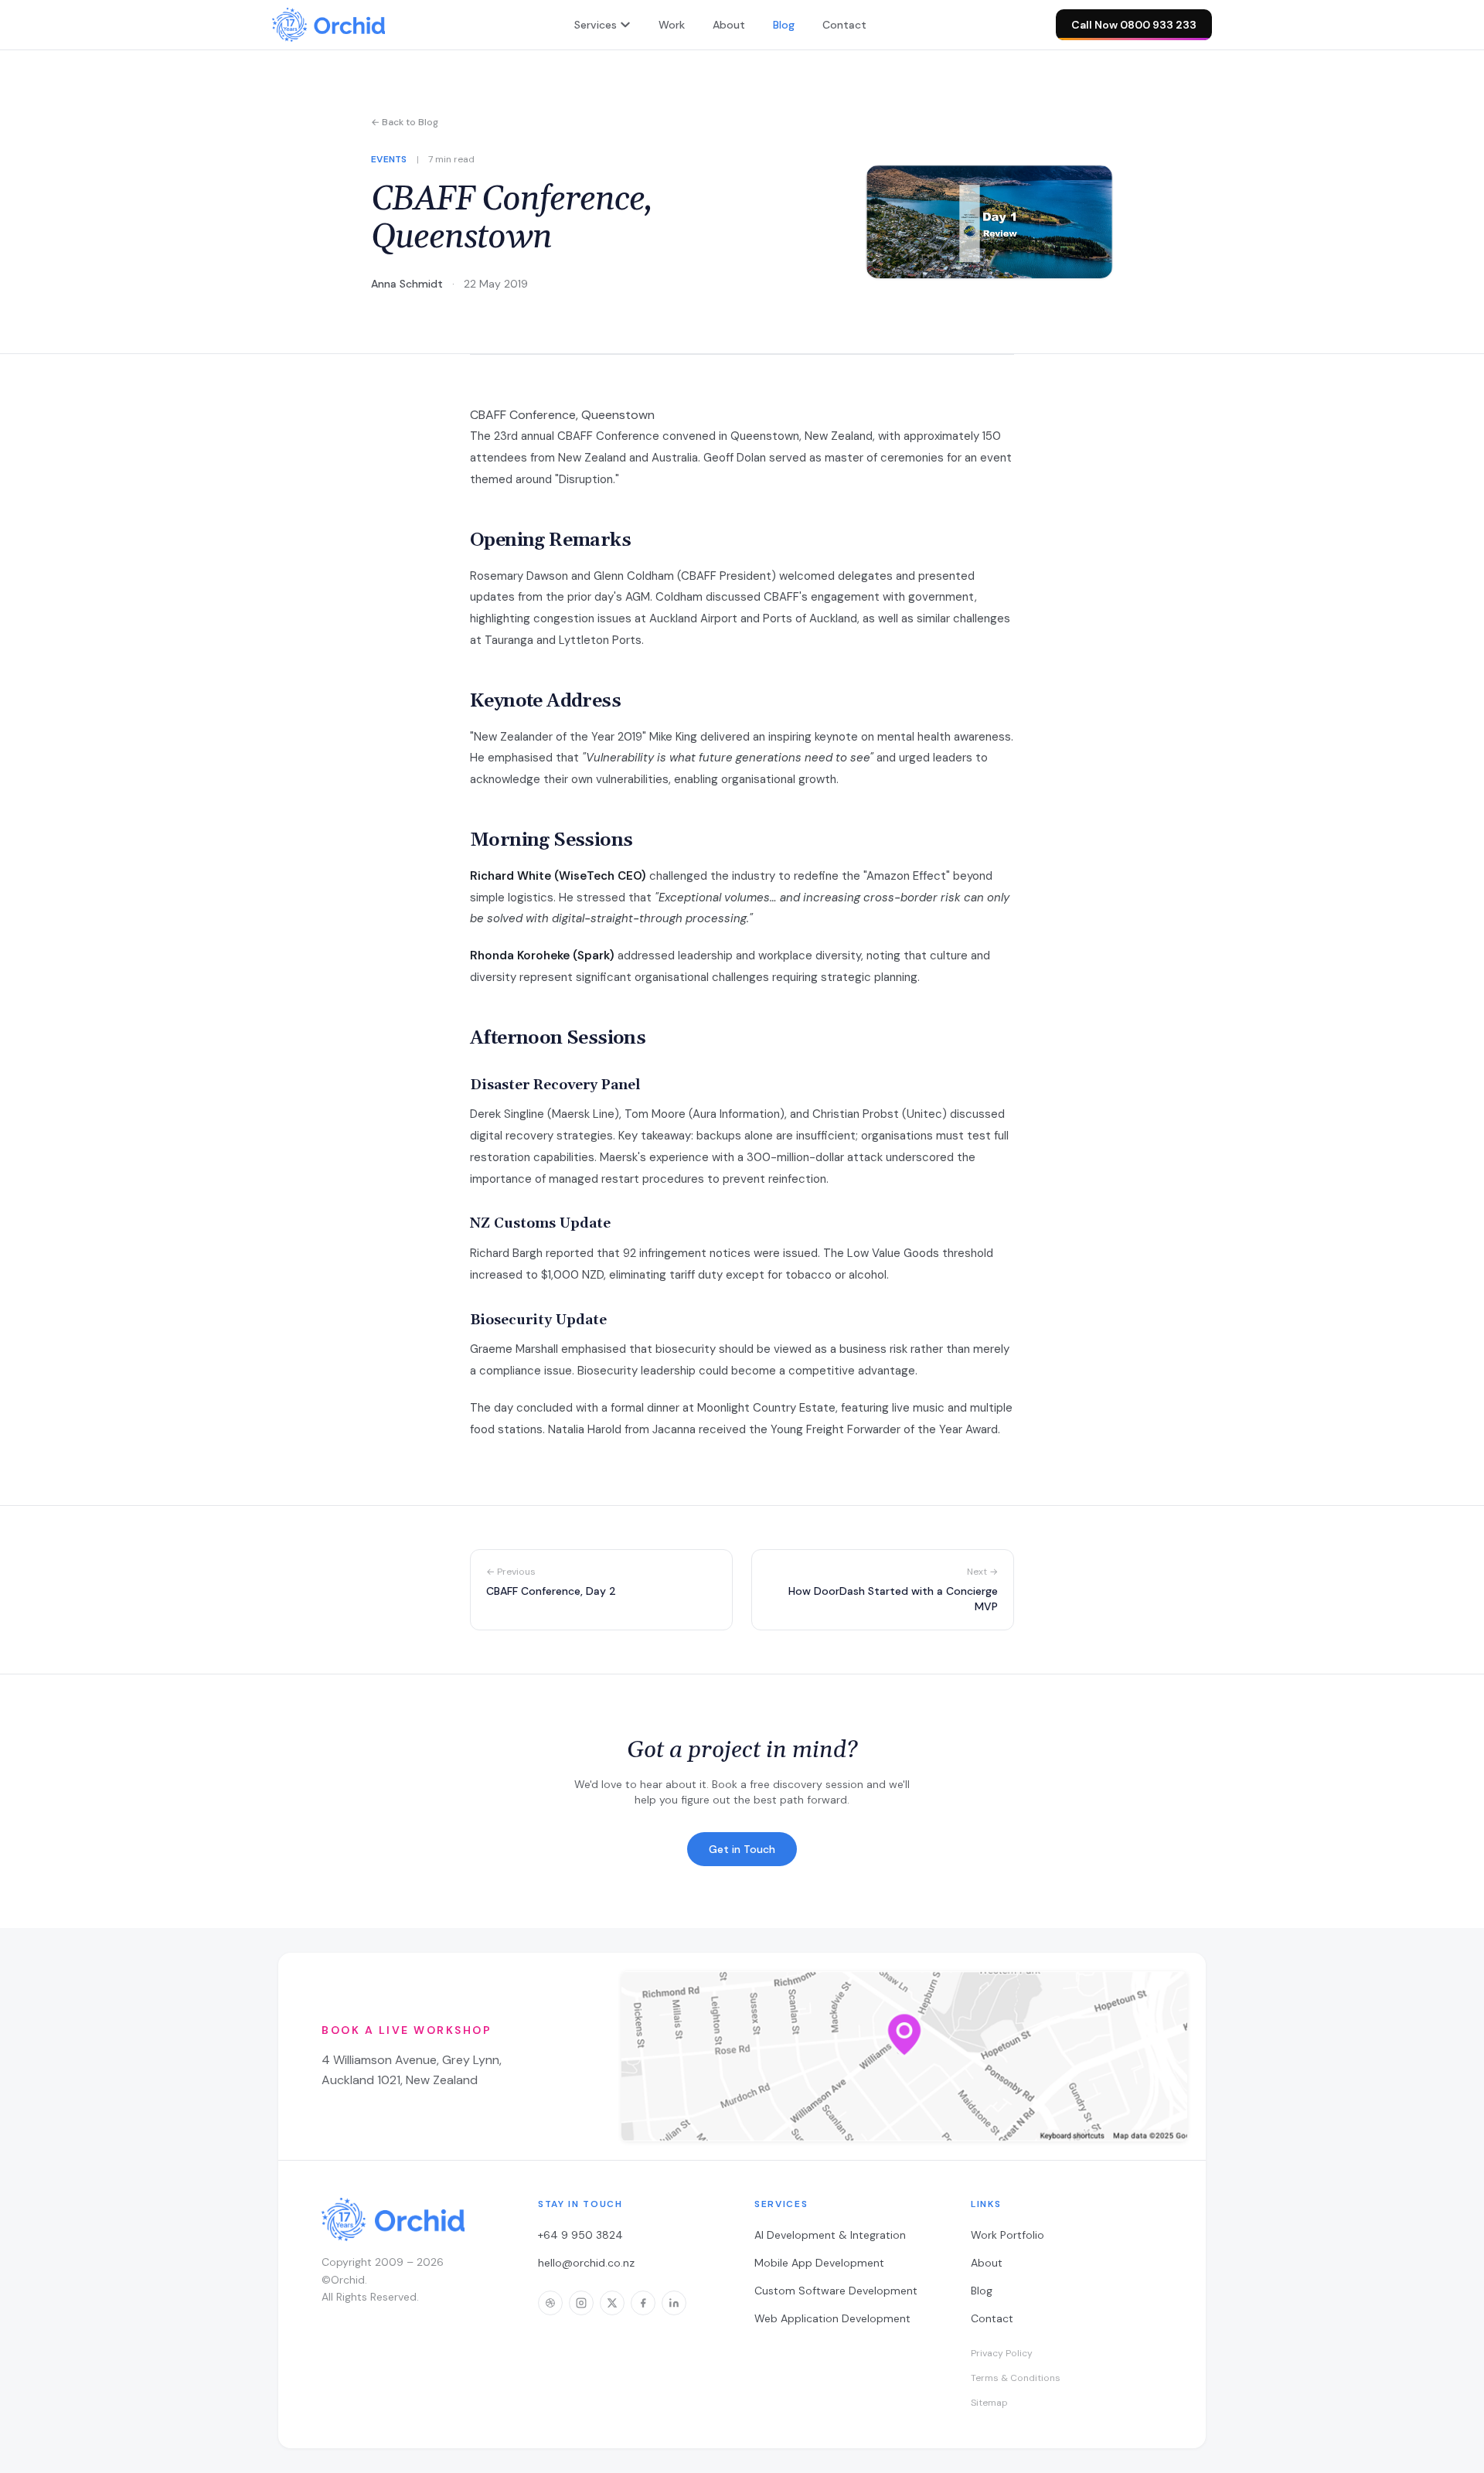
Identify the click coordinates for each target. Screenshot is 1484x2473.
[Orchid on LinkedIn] (674, 2303)
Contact (844, 25)
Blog (784, 25)
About (729, 25)
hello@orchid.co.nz (586, 2263)
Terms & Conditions (1016, 2378)
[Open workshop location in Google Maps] (904, 2056)
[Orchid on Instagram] (581, 2303)
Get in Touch (742, 1849)
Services (596, 25)
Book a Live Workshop (407, 2030)
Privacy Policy (1002, 2353)
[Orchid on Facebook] (643, 2303)
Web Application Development (832, 2318)
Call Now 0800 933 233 (1134, 25)
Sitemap (989, 2403)
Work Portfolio (1007, 2235)
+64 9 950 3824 (580, 2235)
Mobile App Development (819, 2263)
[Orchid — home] (328, 25)
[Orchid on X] (612, 2303)
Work (672, 25)
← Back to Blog (405, 122)
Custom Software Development (836, 2291)
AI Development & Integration (830, 2235)
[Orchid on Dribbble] (550, 2303)
